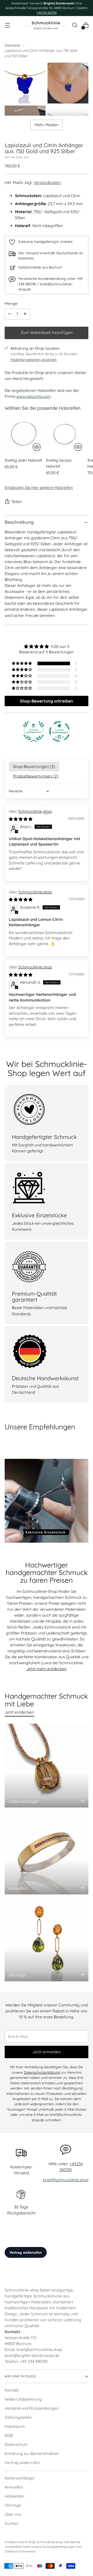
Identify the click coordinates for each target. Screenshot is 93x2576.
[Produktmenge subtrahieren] (10, 314)
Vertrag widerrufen (22, 2463)
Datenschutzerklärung (42, 2072)
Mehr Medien (47, 125)
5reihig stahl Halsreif (23, 460)
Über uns (13, 2514)
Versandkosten (47, 182)
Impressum (15, 2426)
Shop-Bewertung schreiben (47, 701)
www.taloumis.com (33, 396)
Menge (11, 304)
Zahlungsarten (18, 2417)
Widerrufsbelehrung (23, 2399)
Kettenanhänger (20, 2478)
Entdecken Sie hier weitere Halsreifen (39, 487)
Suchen (11, 2523)
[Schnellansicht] (37, 447)
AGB (9, 2435)
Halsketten (14, 2496)
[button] (22, 663)
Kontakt (12, 2390)
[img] (47, 647)
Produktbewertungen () (36, 776)
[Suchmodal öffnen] (75, 25)
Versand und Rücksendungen (32, 2408)
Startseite (13, 45)
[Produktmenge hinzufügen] (25, 314)
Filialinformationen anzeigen (33, 359)
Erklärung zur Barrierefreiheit (32, 2454)
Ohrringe (13, 2505)
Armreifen (14, 2487)
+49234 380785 (47, 13)
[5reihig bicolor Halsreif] (65, 434)
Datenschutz (16, 2444)
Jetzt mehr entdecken (47, 1669)
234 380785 (38, 2361)
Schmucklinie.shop (35, 811)
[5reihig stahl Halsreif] (24, 434)
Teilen (17, 502)
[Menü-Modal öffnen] (7, 25)
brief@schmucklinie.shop (66, 2180)
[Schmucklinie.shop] (46, 25)
